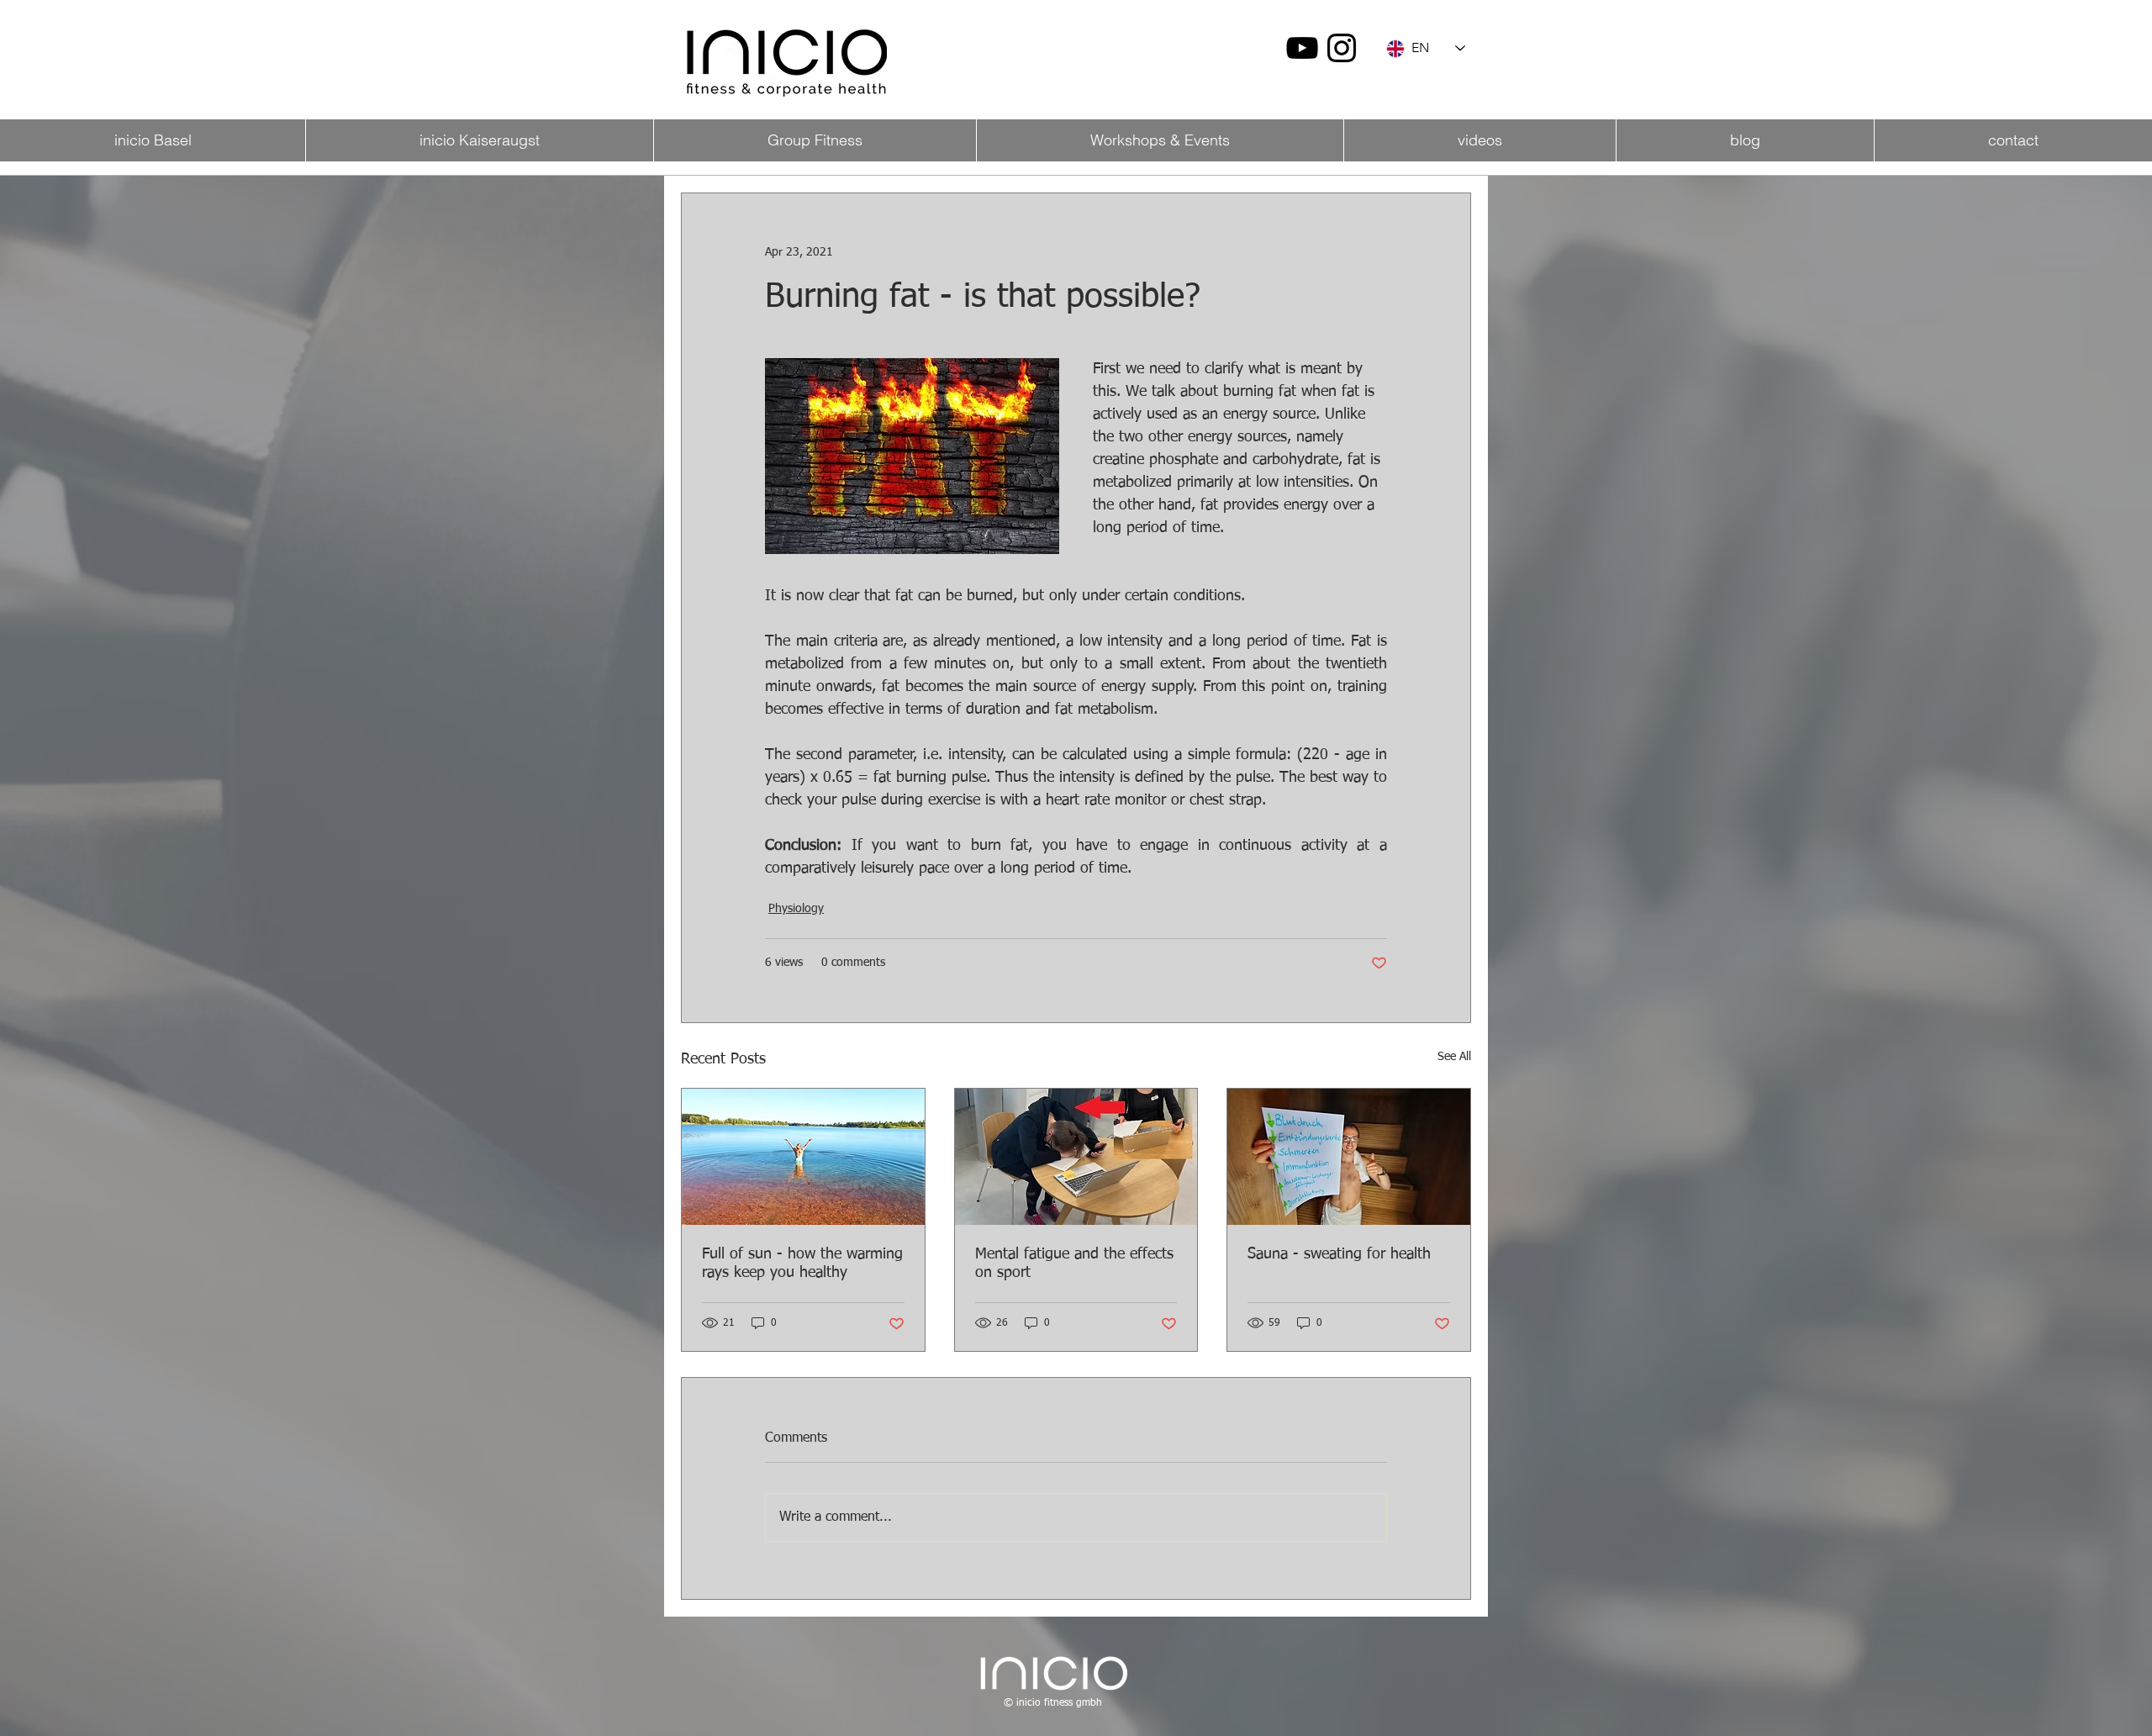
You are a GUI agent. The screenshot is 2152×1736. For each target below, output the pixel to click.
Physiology (796, 909)
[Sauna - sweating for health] (1349, 1157)
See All (1454, 1057)
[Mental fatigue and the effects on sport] (1076, 1157)
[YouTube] (1302, 48)
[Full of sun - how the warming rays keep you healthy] (803, 1157)
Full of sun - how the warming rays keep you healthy (802, 1264)
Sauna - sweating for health (1339, 1254)
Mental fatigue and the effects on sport (1074, 1264)
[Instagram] (1342, 48)
